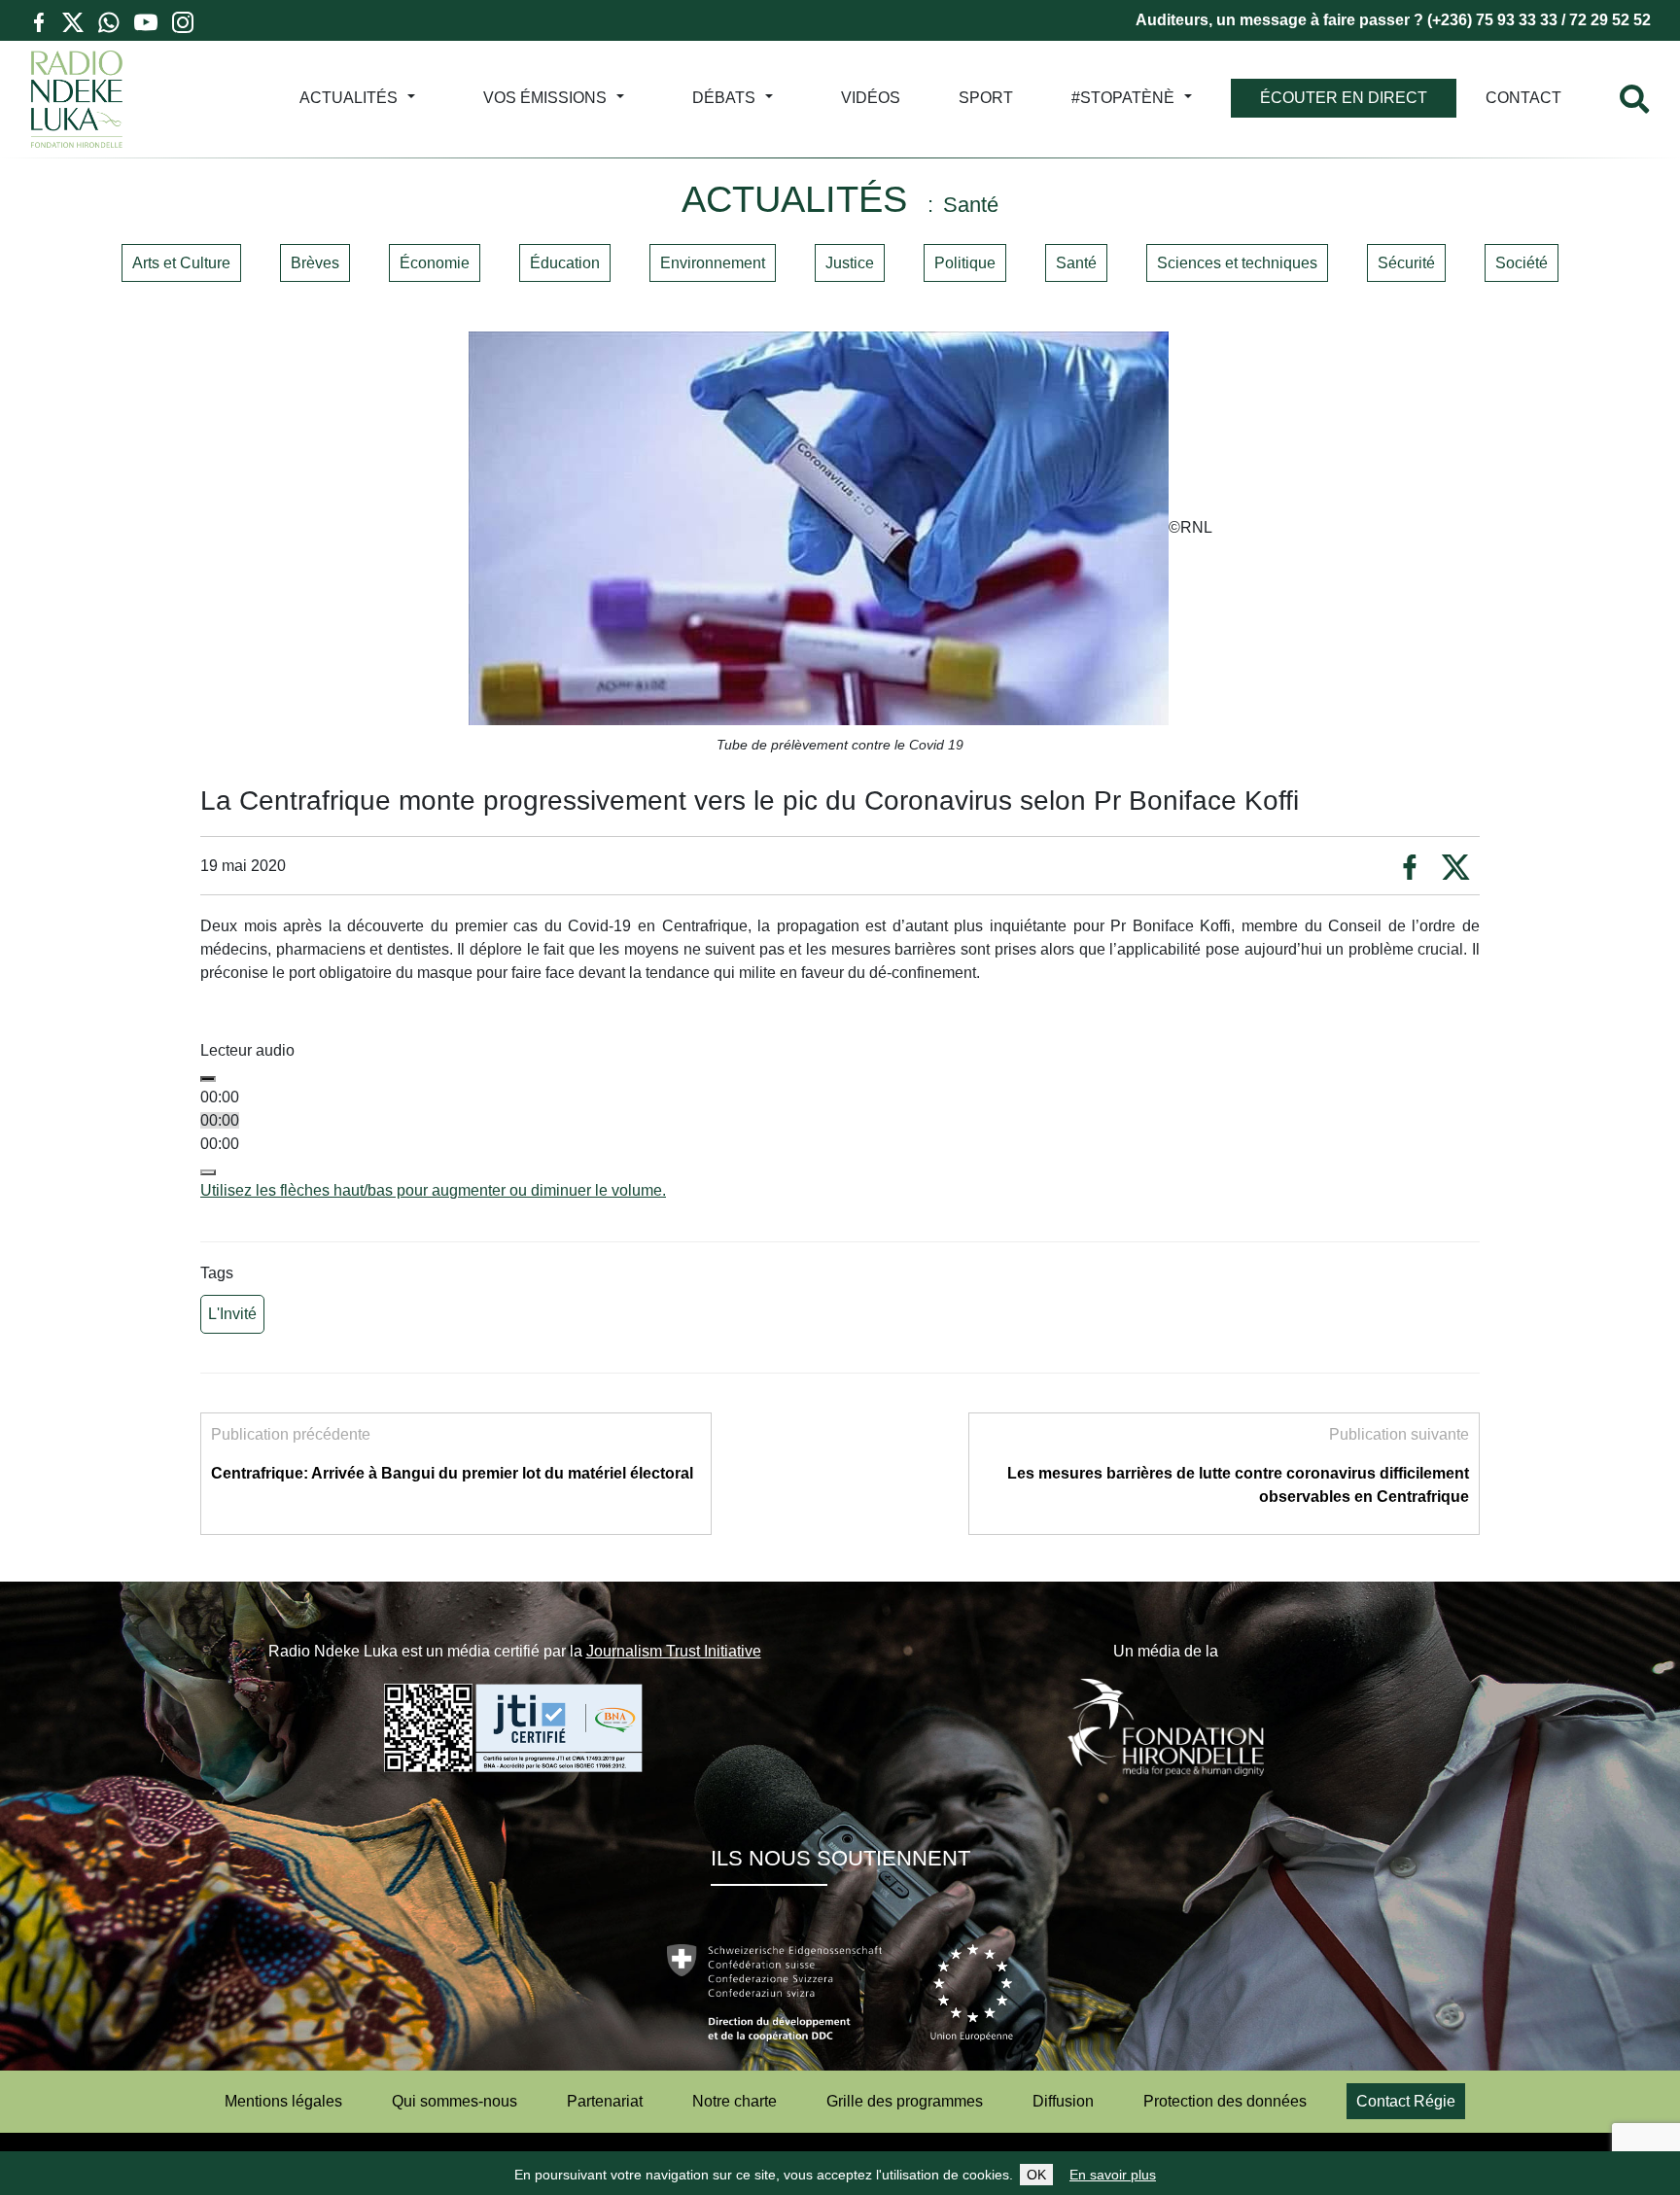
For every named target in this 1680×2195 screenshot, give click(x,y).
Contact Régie (1406, 2101)
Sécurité (1406, 263)
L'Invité (232, 1314)
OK (1036, 2175)
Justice (850, 263)
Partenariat (605, 2101)
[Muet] (208, 1172)
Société (1522, 263)
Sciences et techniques (1237, 263)
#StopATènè (1123, 98)
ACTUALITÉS (349, 98)
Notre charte (735, 2101)
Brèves (315, 263)
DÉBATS (724, 98)
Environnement (713, 263)
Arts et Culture (181, 263)
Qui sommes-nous (455, 2101)
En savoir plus (1113, 2175)
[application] (840, 1132)
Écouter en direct (1344, 98)
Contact (1523, 98)
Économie (435, 263)
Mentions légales (283, 2101)
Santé (1076, 263)
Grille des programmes (905, 2101)
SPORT (986, 98)
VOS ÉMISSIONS (545, 98)
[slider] (433, 1190)
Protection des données (1225, 2101)
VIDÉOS (871, 98)
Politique (965, 263)
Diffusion (1063, 2101)
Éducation (565, 263)
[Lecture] (208, 1079)
